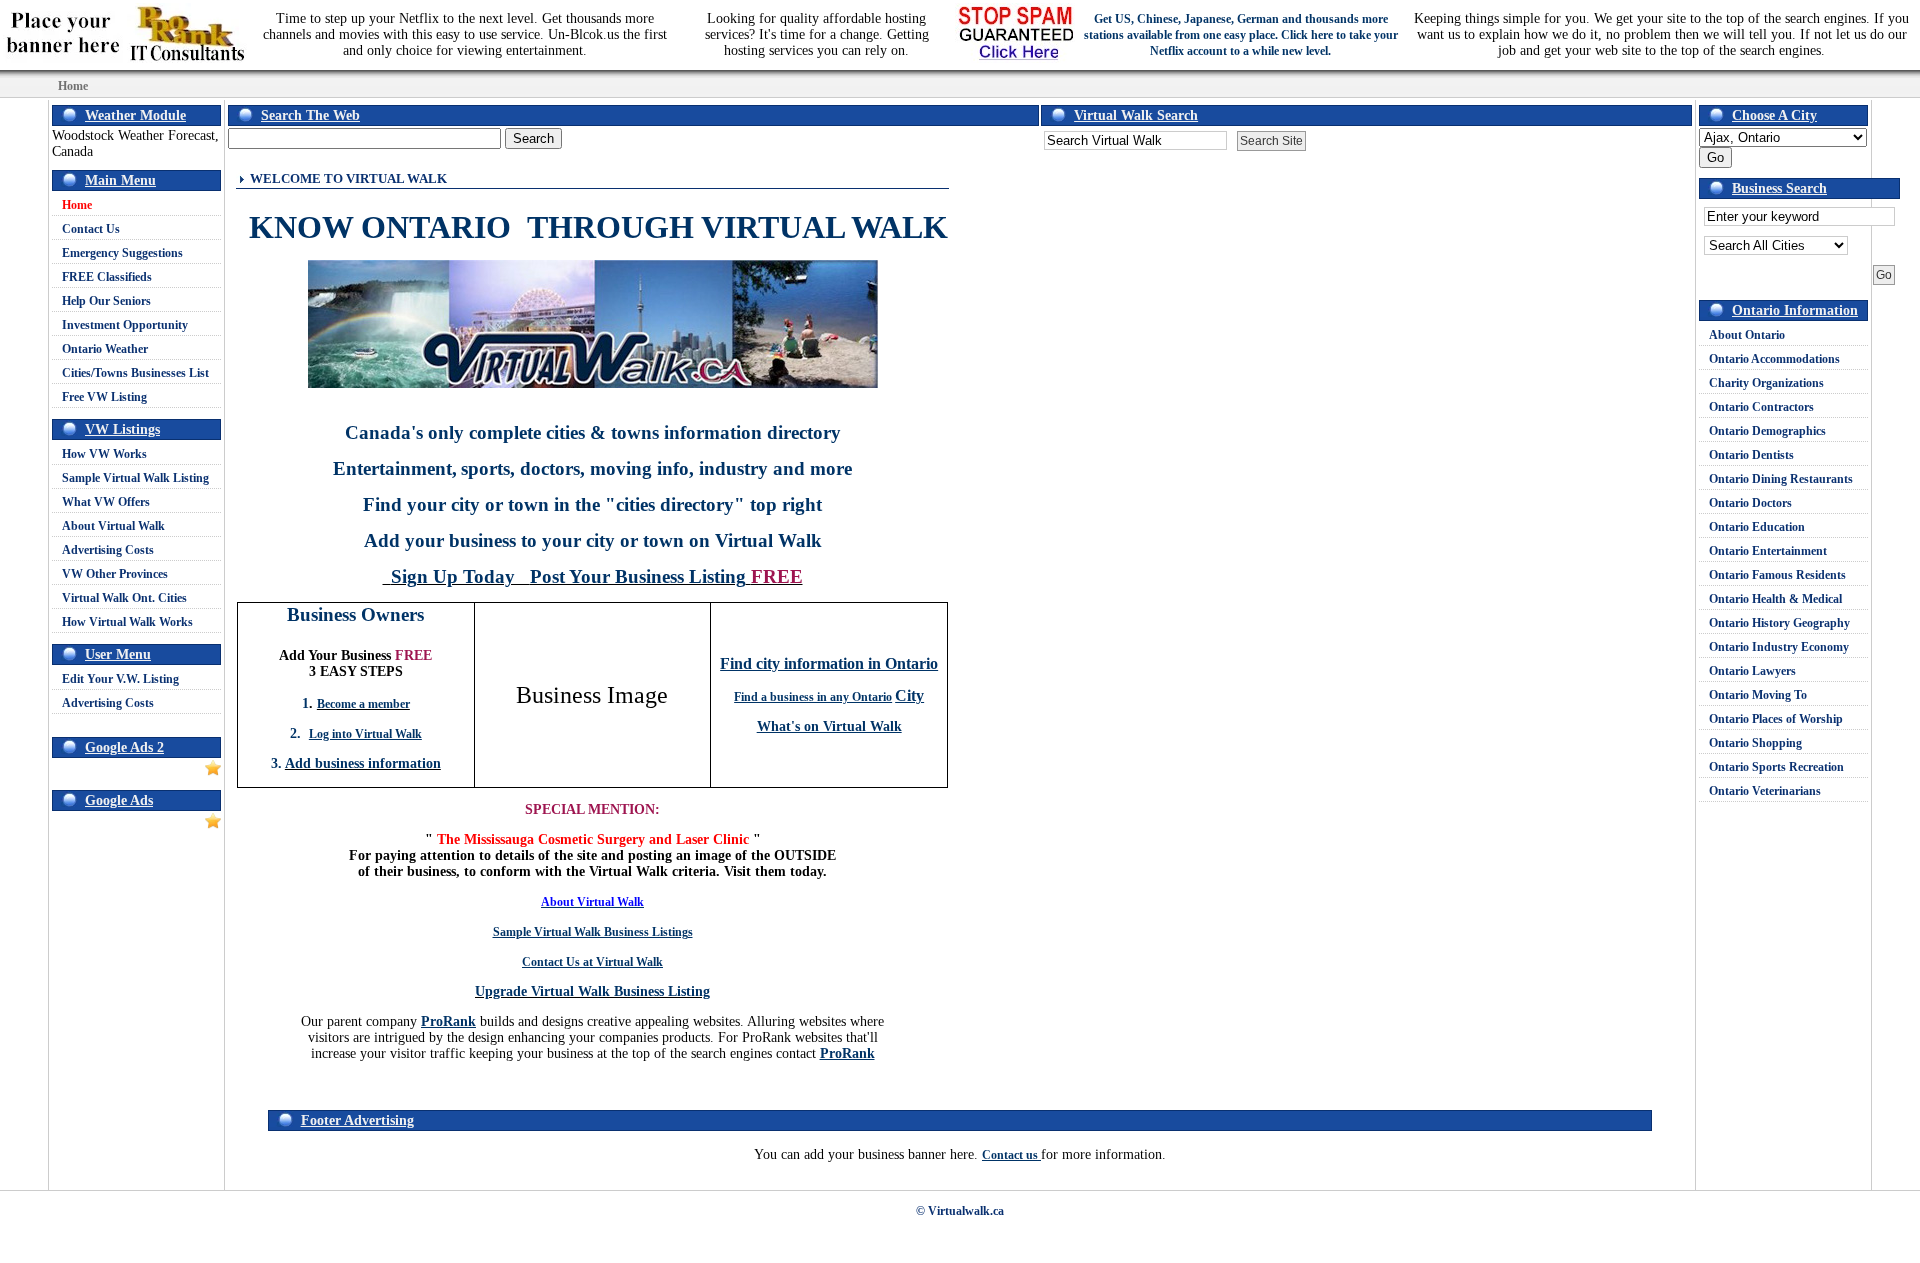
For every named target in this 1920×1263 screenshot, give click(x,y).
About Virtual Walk (113, 526)
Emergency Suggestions (122, 253)
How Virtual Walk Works (127, 622)
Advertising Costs (108, 550)
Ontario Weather (105, 349)
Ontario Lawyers (1752, 671)
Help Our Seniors (106, 301)
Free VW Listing (104, 397)
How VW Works (104, 454)
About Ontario (1747, 335)
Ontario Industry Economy (1779, 647)
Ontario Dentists (1751, 455)
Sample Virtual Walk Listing (135, 478)
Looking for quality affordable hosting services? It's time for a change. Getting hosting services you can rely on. (817, 34)
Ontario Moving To (1758, 695)
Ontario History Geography (1779, 623)
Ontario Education (1757, 527)
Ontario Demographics (1767, 431)
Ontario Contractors (1761, 407)
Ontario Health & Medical (1775, 599)
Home (77, 205)
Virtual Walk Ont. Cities (124, 598)
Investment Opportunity (125, 325)
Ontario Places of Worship (1776, 719)
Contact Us (91, 229)
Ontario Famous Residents (1777, 575)
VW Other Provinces (115, 574)
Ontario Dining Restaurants (1781, 479)
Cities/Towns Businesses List (135, 373)
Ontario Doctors (1750, 503)
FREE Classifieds (107, 277)
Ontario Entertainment (1768, 551)
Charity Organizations (1766, 383)
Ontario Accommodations (1774, 359)
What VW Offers (106, 502)
